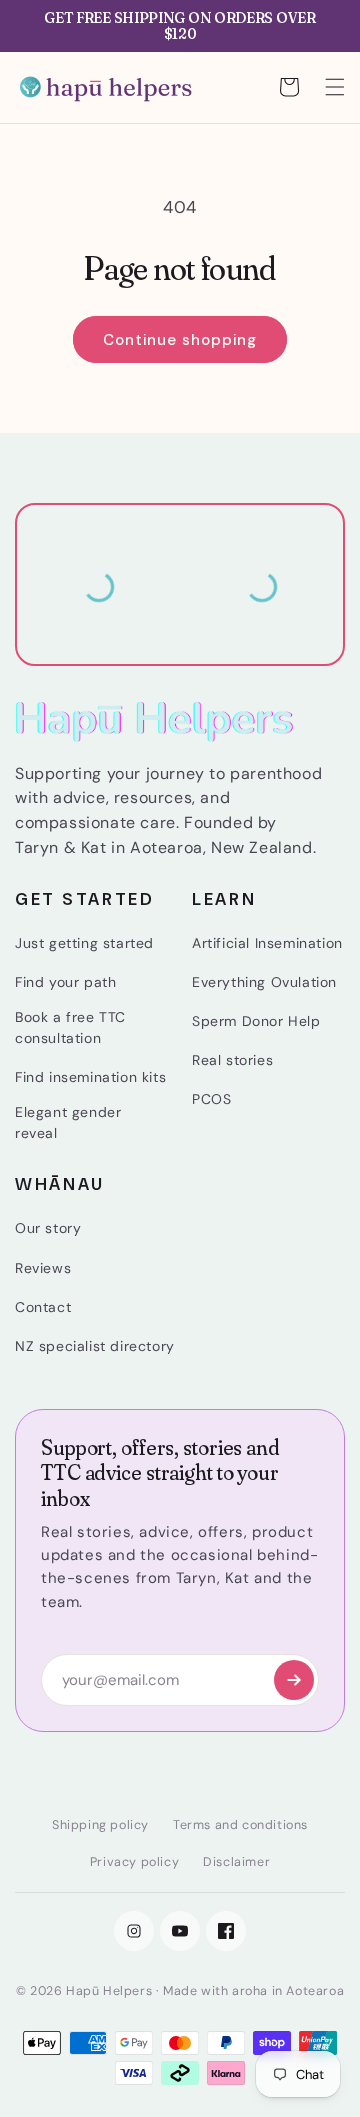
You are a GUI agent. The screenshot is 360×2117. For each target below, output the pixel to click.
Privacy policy (134, 1862)
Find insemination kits (90, 1077)
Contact (43, 1307)
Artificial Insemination (267, 943)
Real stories (232, 1060)
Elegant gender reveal (68, 1122)
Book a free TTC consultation (70, 1027)
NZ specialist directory (95, 1346)
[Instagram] (134, 1931)
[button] (335, 87)
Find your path (65, 982)
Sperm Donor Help (256, 1021)
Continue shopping (180, 340)
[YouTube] (180, 1931)
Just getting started (84, 943)
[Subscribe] (294, 1680)
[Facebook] (226, 1931)
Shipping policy (100, 1825)
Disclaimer (236, 1862)
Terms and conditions (240, 1825)
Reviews (43, 1268)
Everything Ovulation (264, 982)
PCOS (211, 1099)
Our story (48, 1228)
